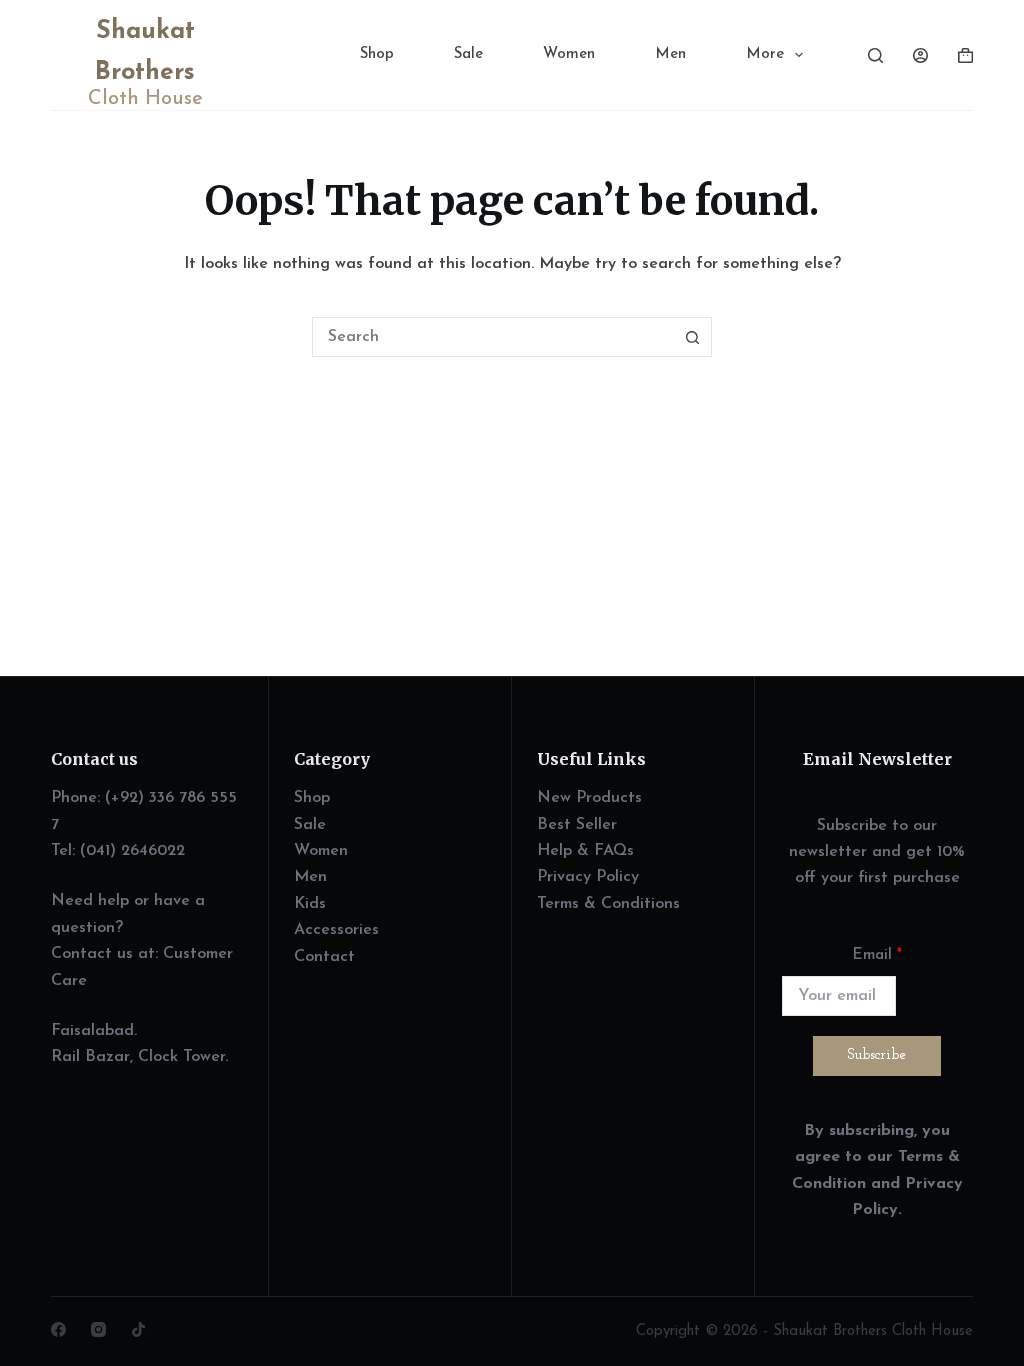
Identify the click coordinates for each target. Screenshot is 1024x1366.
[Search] (875, 55)
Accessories (336, 930)
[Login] (920, 55)
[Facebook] (58, 1329)
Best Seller (577, 825)
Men (670, 54)
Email (877, 955)
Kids (310, 904)
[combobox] (493, 337)
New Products (589, 798)
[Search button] (692, 337)
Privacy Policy (588, 877)
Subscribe (877, 1055)
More (765, 54)
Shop (377, 54)
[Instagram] (98, 1329)
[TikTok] (138, 1329)
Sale (468, 54)
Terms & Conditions (608, 904)
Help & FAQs (585, 851)
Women (569, 54)
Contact (324, 957)
